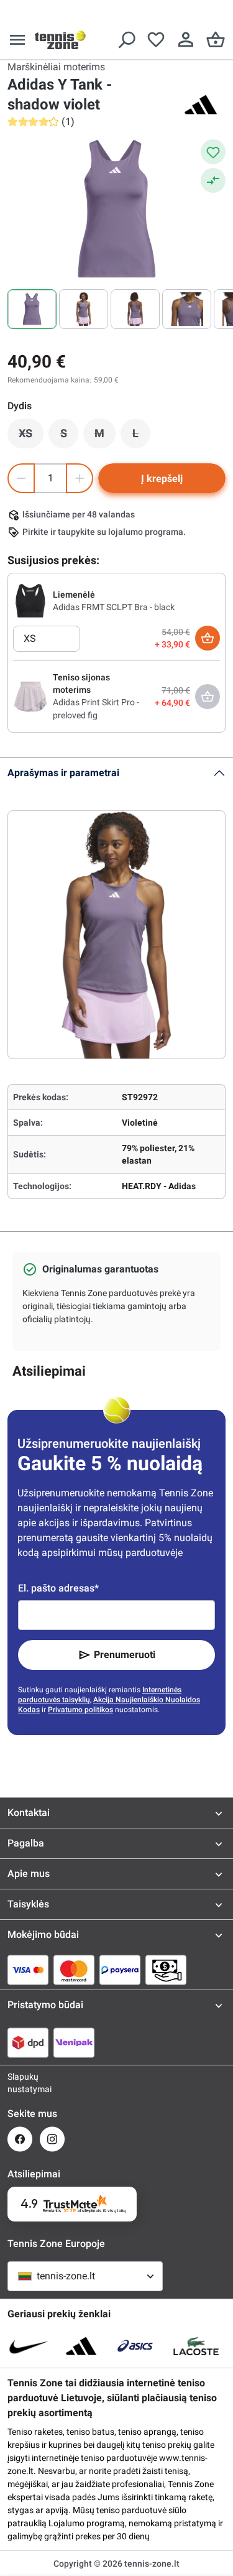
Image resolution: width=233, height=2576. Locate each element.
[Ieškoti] (126, 40)
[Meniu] (17, 40)
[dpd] (28, 2042)
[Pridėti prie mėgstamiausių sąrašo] (213, 152)
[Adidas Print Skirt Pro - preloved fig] (30, 696)
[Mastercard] (74, 1970)
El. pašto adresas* (58, 1588)
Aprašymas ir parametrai (63, 773)
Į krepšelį (162, 479)
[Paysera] (120, 1970)
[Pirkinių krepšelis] (216, 40)
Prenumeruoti (125, 1655)
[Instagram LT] (52, 2139)
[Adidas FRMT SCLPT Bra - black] (30, 600)
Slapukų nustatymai (20, 2083)
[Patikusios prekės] (156, 40)
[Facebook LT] (20, 2139)
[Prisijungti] (186, 40)
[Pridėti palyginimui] (213, 180)
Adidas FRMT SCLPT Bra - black (114, 607)
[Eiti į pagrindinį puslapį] (60, 40)
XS (31, 437)
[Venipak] (74, 2042)
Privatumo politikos (80, 1710)
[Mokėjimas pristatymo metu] (166, 1970)
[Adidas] (201, 104)
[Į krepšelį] (208, 638)
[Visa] (28, 1970)
